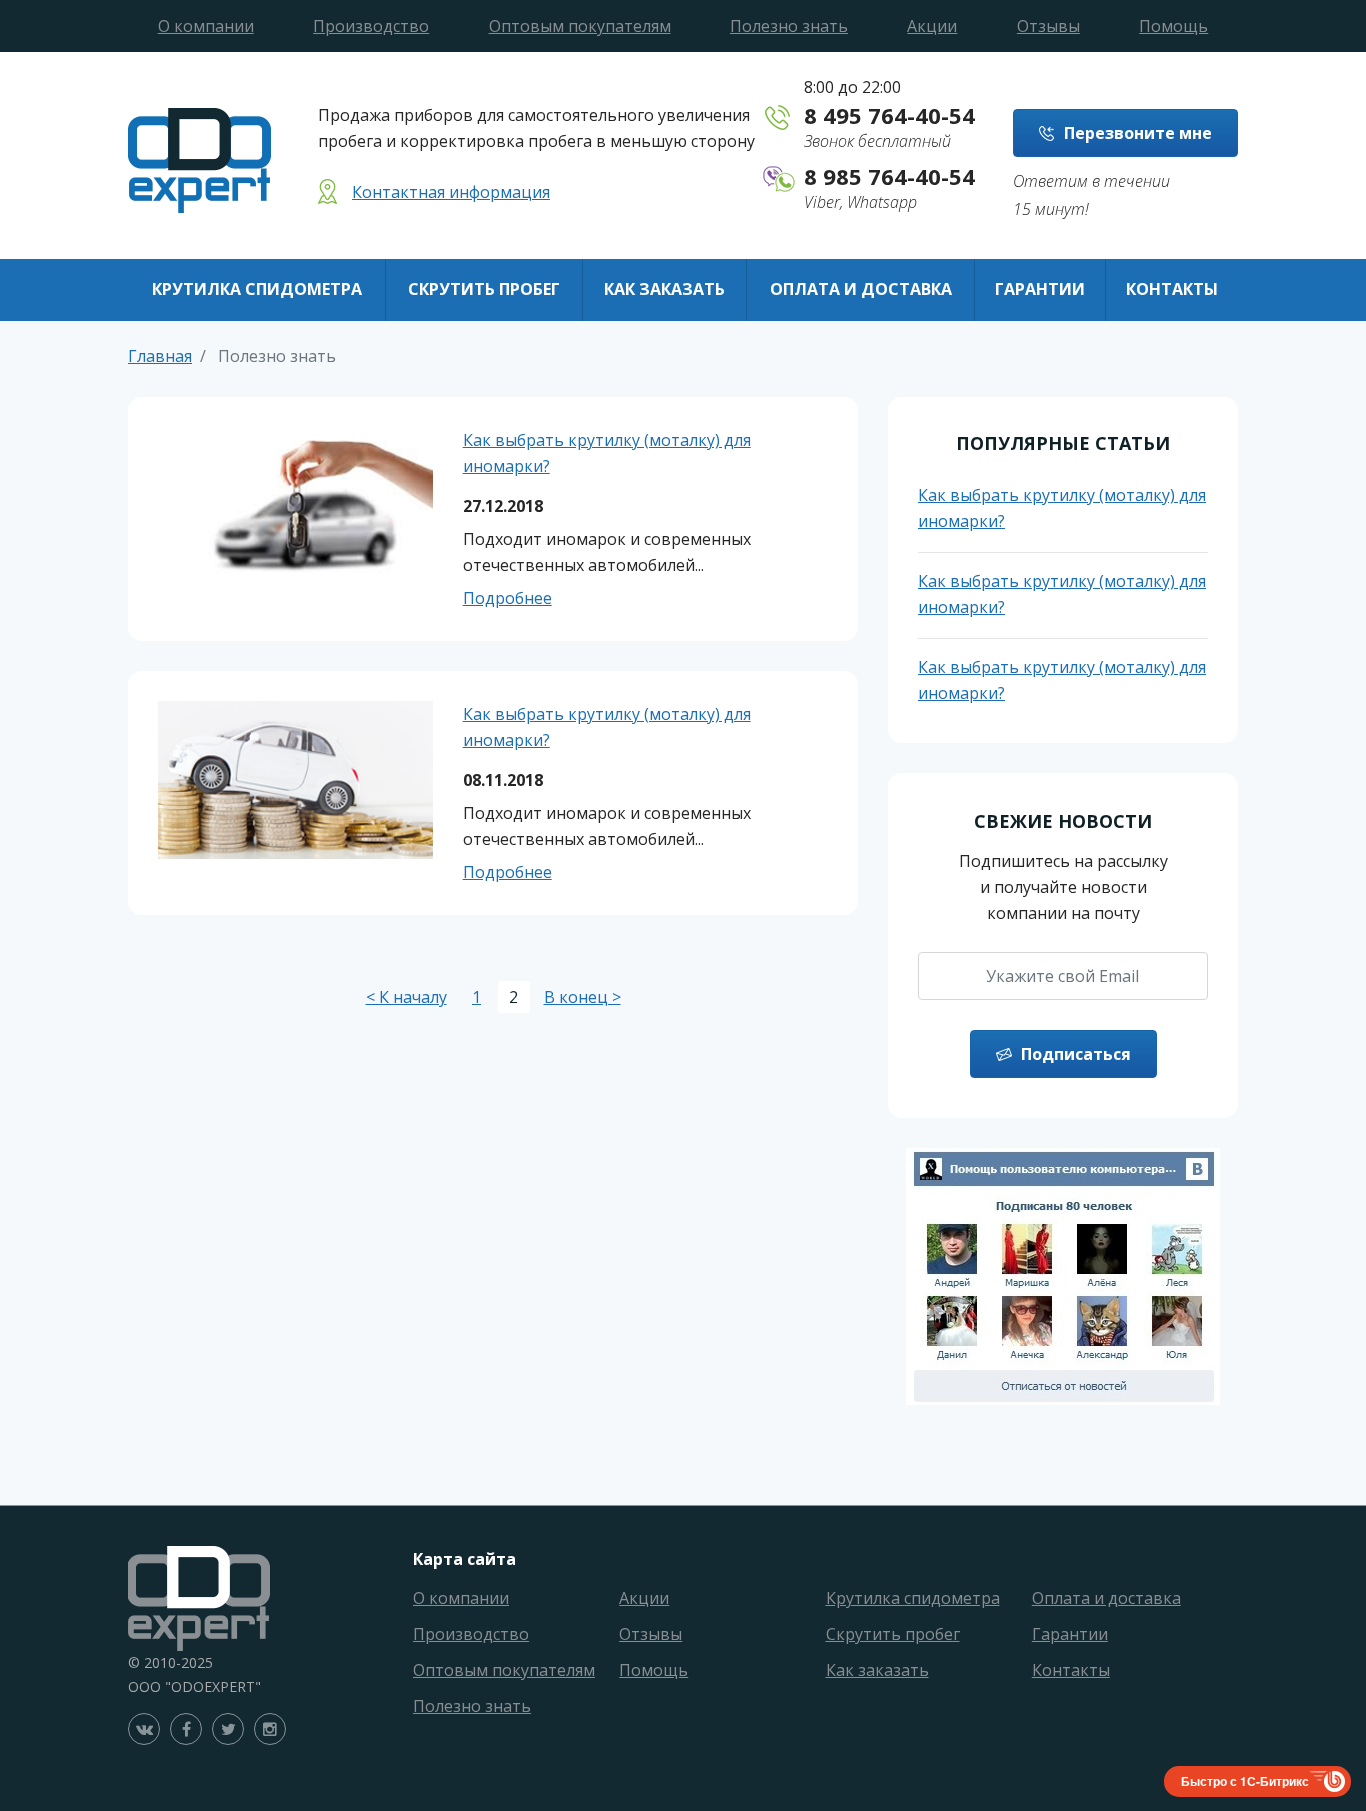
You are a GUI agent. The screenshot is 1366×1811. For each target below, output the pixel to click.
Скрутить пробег (484, 289)
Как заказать (664, 289)
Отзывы (1048, 26)
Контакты (1172, 289)
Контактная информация (451, 192)
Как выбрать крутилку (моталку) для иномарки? (607, 453)
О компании (206, 26)
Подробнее (507, 598)
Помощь (1173, 26)
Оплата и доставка (861, 289)
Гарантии (1040, 289)
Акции (932, 26)
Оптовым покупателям (580, 26)
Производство (371, 26)
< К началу (406, 997)
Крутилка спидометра (257, 289)
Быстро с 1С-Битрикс (1245, 1781)
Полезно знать (789, 26)
